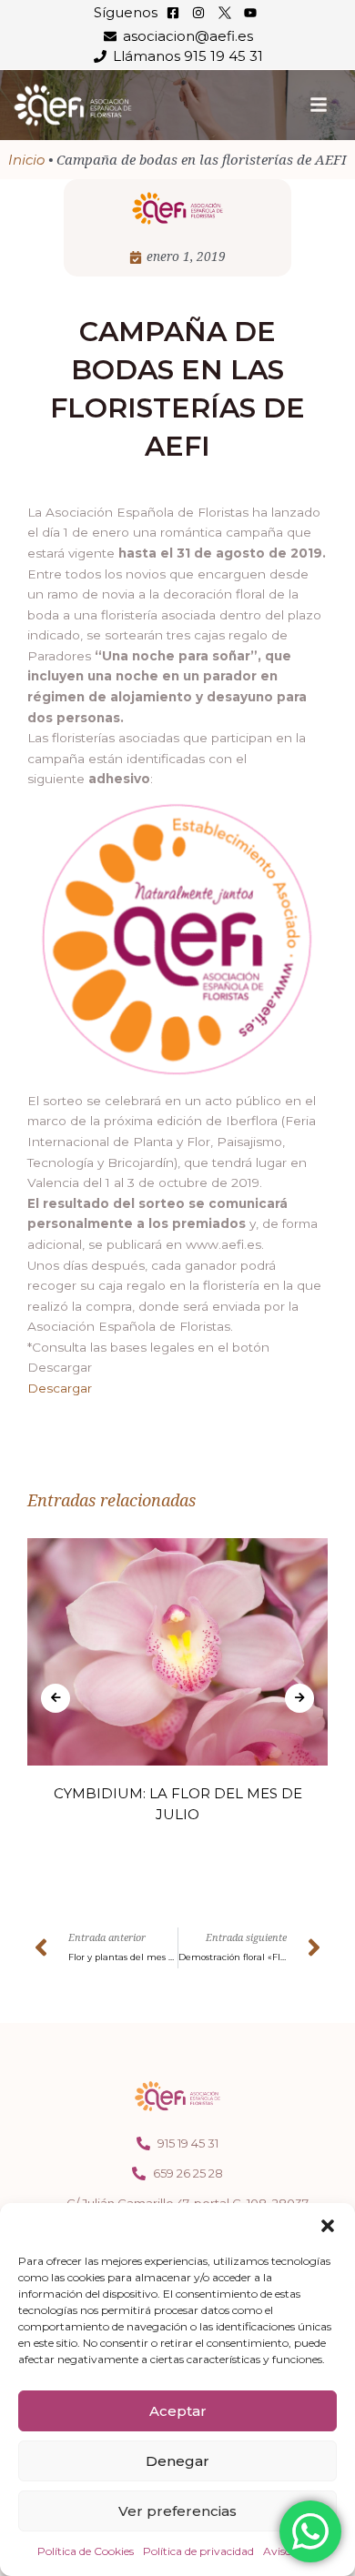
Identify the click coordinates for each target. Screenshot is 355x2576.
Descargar (60, 1388)
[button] (328, 2226)
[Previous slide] (56, 1698)
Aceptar (178, 2411)
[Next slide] (299, 1698)
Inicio (26, 160)
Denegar (177, 2461)
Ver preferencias (177, 2511)
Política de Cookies (86, 2551)
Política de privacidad (198, 2551)
